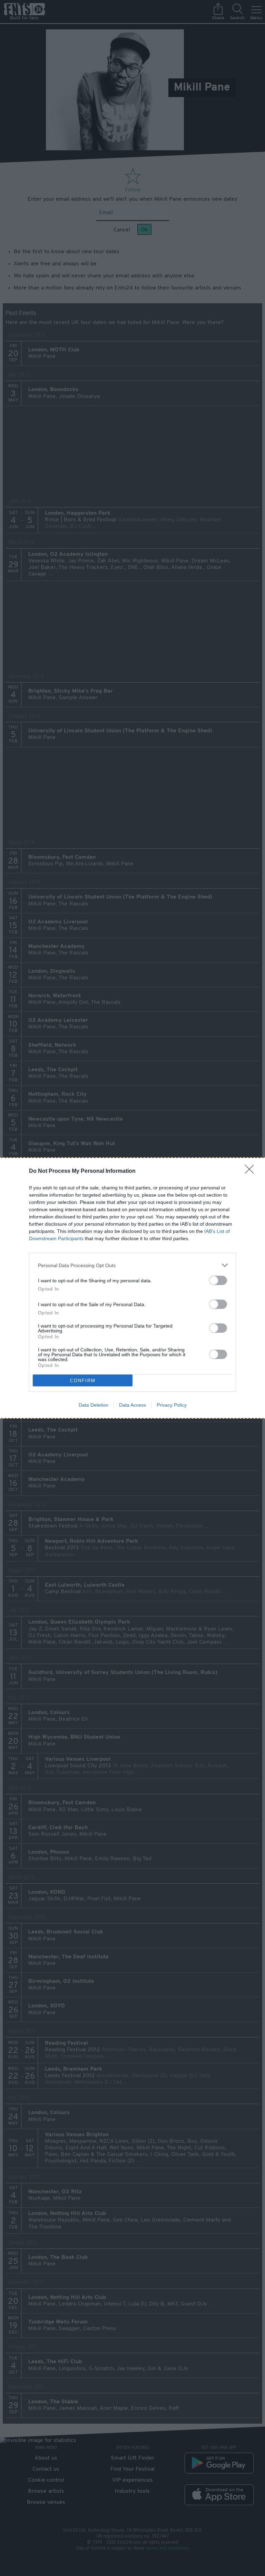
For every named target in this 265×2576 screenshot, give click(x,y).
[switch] (218, 1280)
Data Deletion (94, 1405)
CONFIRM (83, 1381)
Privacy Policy (172, 1405)
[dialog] (132, 1288)
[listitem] (132, 1265)
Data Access (132, 1405)
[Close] (252, 1171)
